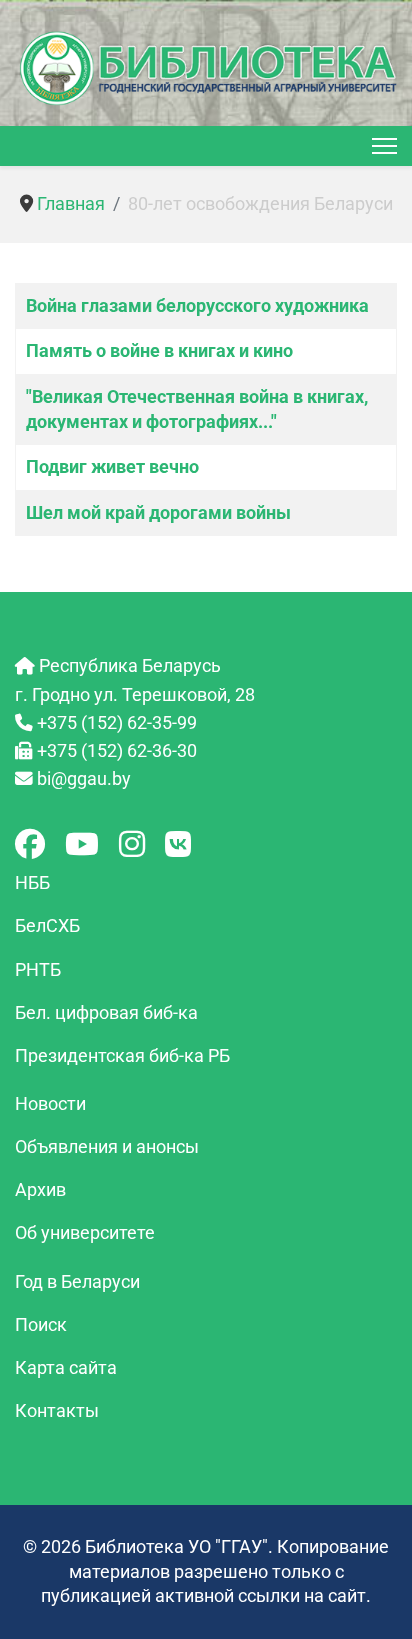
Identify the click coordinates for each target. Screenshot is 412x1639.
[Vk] (178, 844)
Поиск (41, 1325)
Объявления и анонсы (107, 1147)
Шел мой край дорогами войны (158, 513)
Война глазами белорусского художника (197, 306)
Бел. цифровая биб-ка (106, 1013)
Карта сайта (66, 1368)
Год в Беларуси (77, 1282)
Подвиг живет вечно (112, 467)
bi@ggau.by (84, 779)
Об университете (85, 1233)
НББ (32, 883)
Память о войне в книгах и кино (159, 351)
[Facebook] (30, 844)
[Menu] (384, 146)
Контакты (57, 1411)
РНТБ (38, 970)
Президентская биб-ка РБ (122, 1056)
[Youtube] (82, 844)
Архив (40, 1190)
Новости (50, 1104)
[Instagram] (132, 844)
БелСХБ (47, 926)
